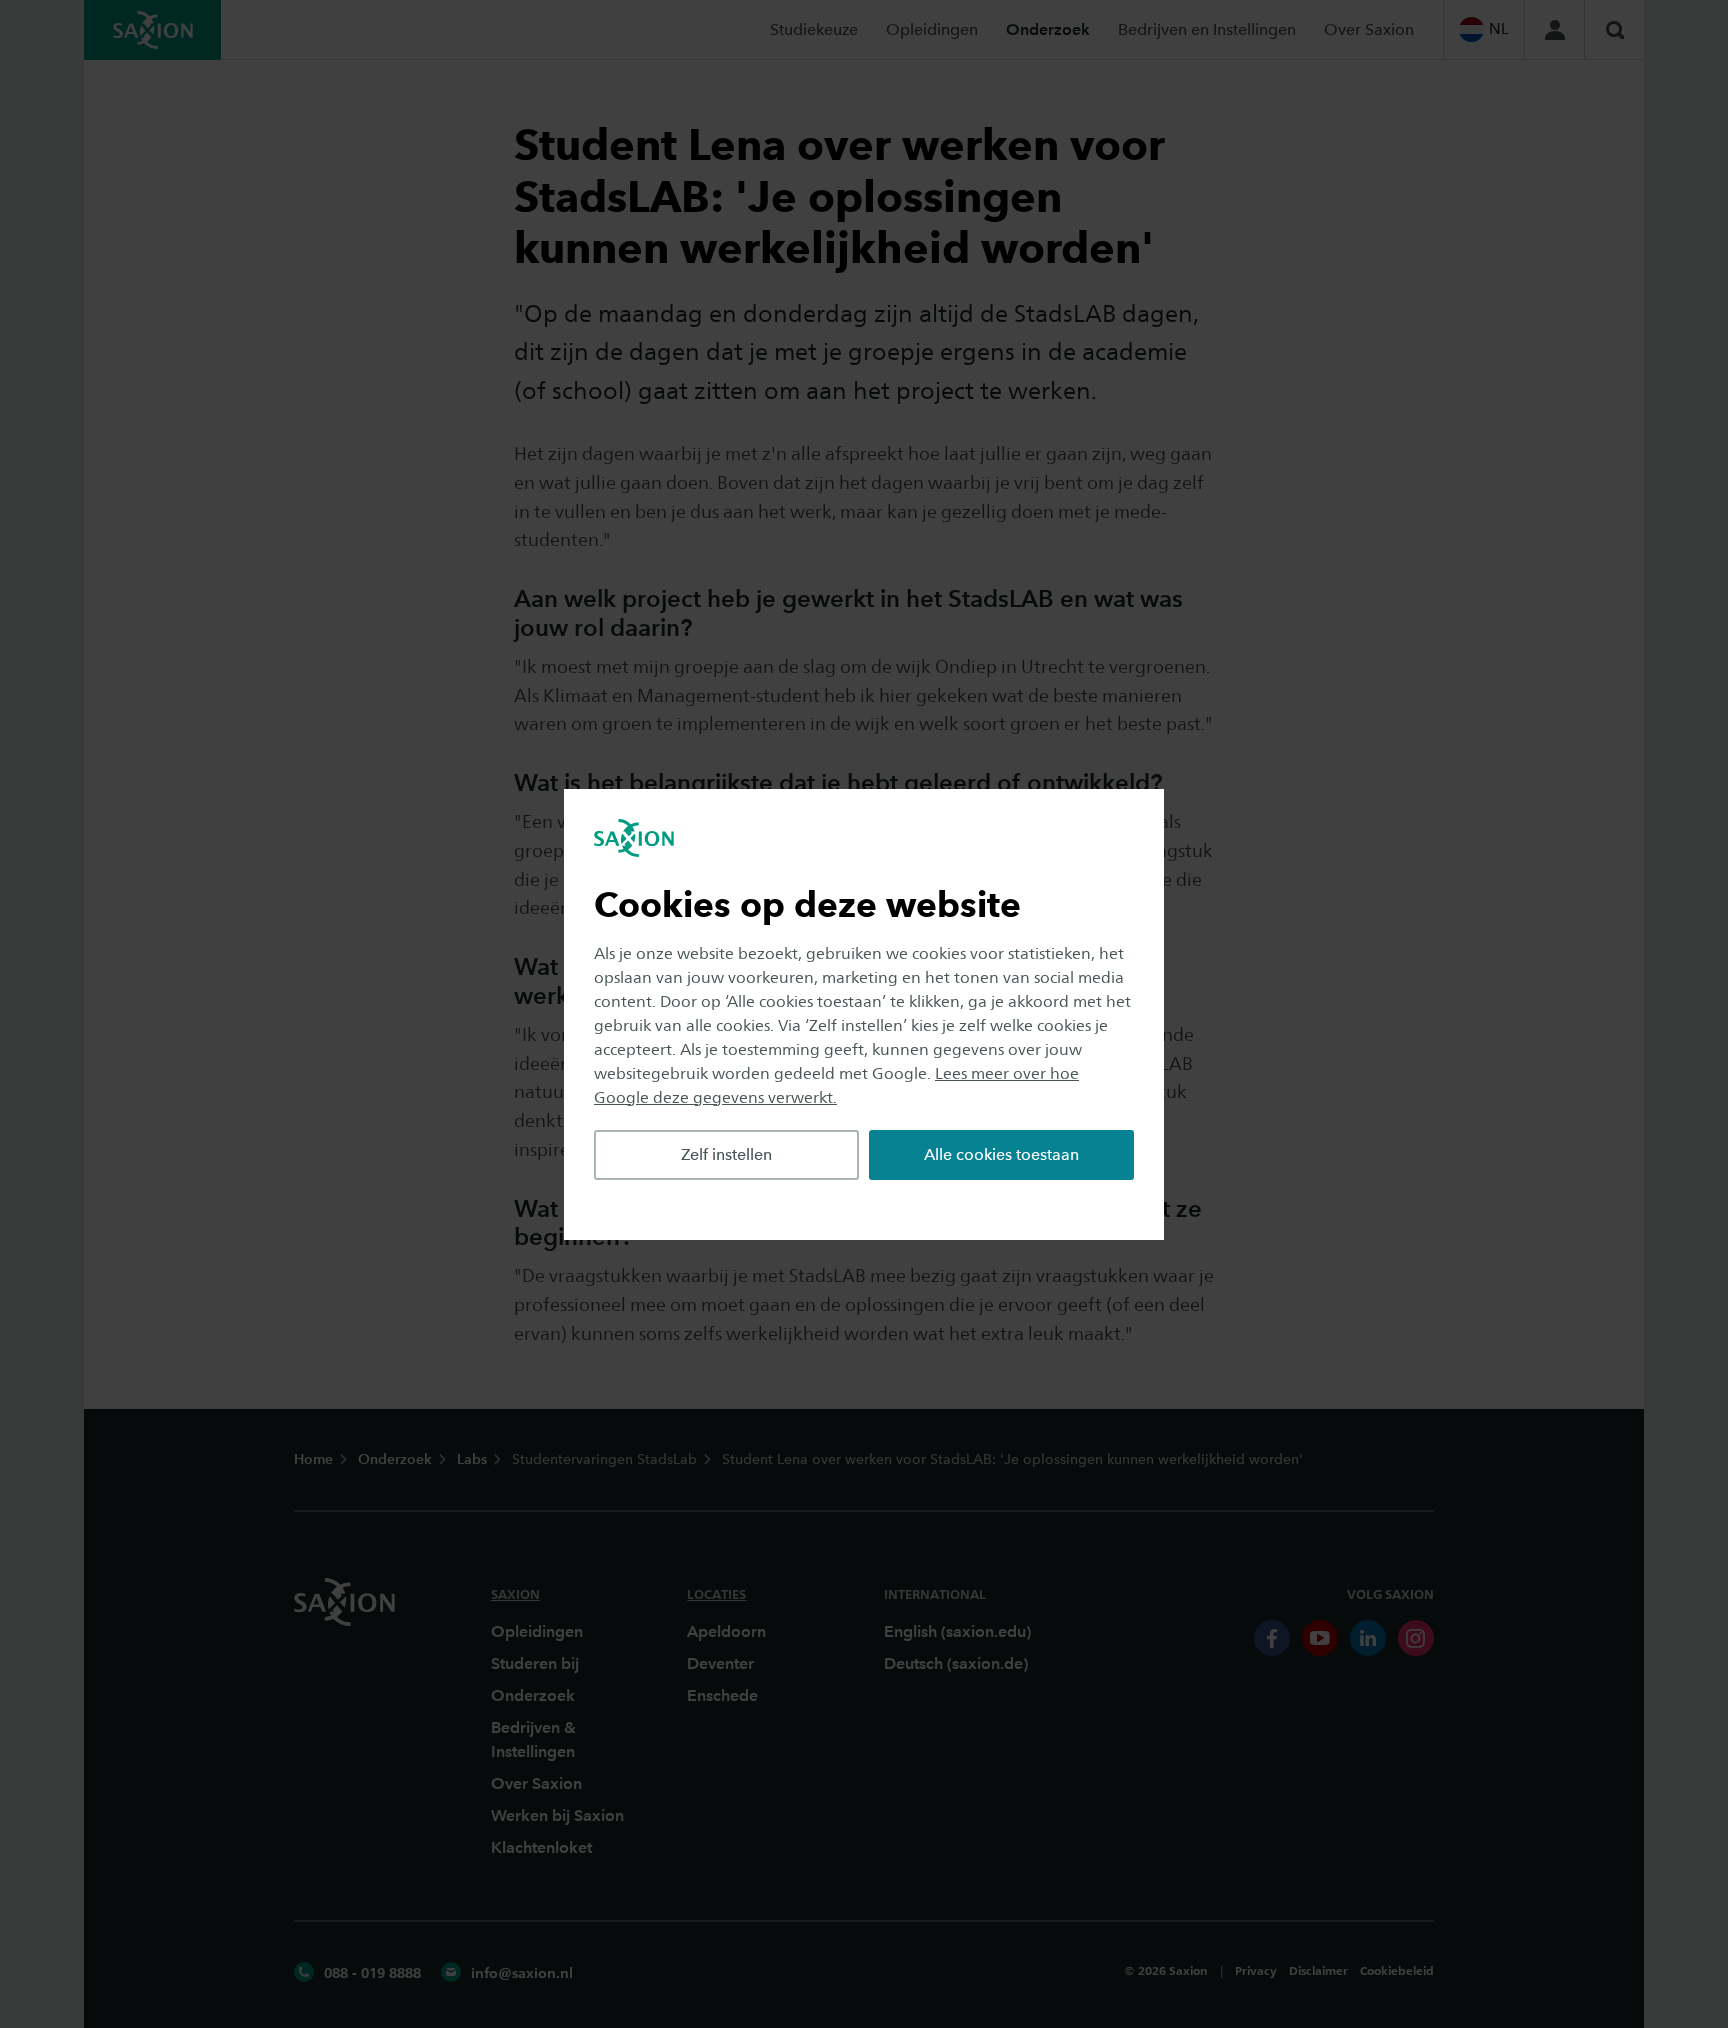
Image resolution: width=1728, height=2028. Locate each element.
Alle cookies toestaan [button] (1001, 1154)
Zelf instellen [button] (726, 1154)
